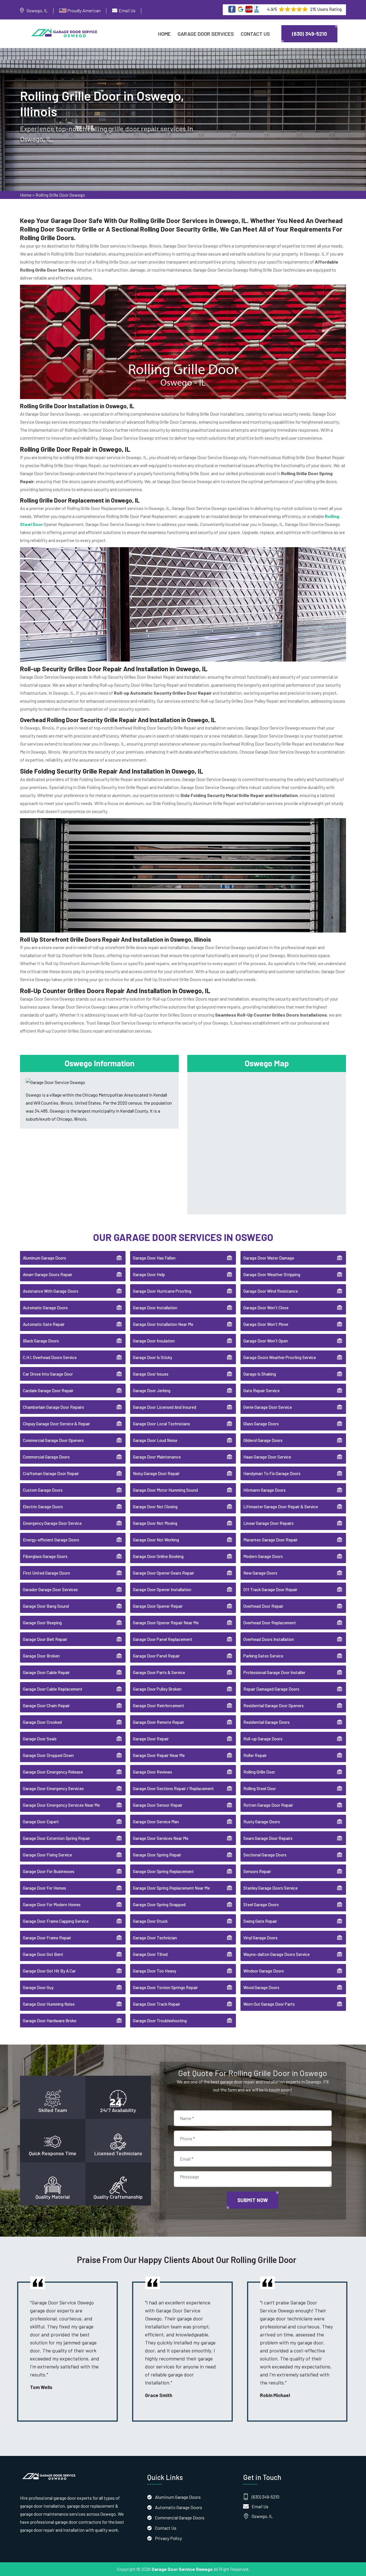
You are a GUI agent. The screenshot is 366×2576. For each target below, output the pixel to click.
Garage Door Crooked (42, 1722)
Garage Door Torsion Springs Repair (165, 1987)
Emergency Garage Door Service (52, 1523)
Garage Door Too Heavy (155, 1971)
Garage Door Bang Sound (46, 1606)
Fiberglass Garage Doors (45, 1556)
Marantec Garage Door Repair (270, 1540)
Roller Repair (255, 1755)
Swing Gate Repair (260, 1921)
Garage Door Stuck (150, 1921)
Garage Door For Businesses (49, 1871)
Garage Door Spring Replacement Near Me (171, 1888)
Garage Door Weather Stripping (272, 1274)
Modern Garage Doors (263, 1556)
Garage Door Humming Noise (49, 2004)
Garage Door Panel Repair (156, 1656)
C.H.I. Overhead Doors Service (50, 1357)
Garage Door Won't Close (266, 1308)
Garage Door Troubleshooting (160, 2021)
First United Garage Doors (46, 1573)
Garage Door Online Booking (158, 1556)
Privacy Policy (168, 2538)
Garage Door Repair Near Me (159, 1755)
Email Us (127, 10)
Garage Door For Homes (44, 1888)
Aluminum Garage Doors (44, 1258)
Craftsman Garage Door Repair (51, 1473)
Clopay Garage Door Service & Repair (56, 1424)
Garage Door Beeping (42, 1623)
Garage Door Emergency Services (53, 1788)
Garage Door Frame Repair (47, 1938)
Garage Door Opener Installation (162, 1589)
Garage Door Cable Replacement (53, 1689)
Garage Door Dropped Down (48, 1755)
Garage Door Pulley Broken (157, 1689)
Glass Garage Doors (261, 1424)
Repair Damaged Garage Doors (271, 1689)
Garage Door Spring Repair (157, 1855)
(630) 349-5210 (309, 34)
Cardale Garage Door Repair (48, 1390)
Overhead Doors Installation (269, 1639)
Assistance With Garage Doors (51, 1291)
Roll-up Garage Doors (263, 1739)
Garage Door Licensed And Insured (165, 1407)
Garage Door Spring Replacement (163, 1871)
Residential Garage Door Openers (273, 1706)
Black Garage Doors (41, 1341)
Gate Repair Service (261, 1390)
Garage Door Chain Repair (46, 1706)
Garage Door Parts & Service (159, 1672)
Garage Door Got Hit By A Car (49, 1971)
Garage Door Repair (151, 1739)
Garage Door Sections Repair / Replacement (173, 1788)
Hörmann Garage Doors (264, 1490)
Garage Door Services (206, 34)
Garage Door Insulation (154, 1341)
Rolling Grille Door (259, 1772)
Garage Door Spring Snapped (159, 1904)
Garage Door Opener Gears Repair (164, 1573)
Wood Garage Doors (261, 1987)
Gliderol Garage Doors (263, 1440)
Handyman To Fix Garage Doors (272, 1473)
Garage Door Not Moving (155, 1523)
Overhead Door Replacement (270, 1623)
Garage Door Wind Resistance (271, 1291)
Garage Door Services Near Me (161, 1838)
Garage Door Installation (155, 1308)
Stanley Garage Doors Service (270, 1888)
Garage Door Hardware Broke (50, 2021)
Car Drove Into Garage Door (48, 1374)
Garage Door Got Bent (43, 1954)
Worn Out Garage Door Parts (269, 2004)
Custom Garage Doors (43, 1490)
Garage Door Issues (151, 1374)
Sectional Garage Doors (265, 1855)
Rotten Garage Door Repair (268, 1805)
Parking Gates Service (263, 1656)
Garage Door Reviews (153, 1772)
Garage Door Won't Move (266, 1324)
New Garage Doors (260, 1573)
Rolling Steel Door (260, 1788)
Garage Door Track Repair (157, 2004)
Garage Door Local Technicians (162, 1424)
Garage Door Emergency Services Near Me (61, 1805)
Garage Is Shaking (260, 1374)
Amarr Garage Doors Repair (48, 1274)
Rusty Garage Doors (262, 1822)
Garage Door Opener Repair (158, 1606)
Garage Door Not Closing (155, 1507)
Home (164, 34)
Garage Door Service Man (156, 1822)
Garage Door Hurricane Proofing (162, 1291)
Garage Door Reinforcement (159, 1706)
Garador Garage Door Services (50, 1589)
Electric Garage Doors (43, 1507)
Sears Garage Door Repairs (268, 1838)
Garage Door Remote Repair (159, 1722)
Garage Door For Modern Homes (52, 1904)
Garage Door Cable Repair (46, 1672)
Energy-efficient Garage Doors (51, 1540)
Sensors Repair (257, 1871)
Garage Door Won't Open (266, 1341)
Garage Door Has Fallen (154, 1258)
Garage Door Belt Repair (45, 1639)
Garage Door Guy (38, 1987)
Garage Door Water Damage (269, 1258)
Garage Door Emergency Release (53, 1772)
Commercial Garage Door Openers (53, 1440)
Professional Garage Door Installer (274, 1672)
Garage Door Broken (41, 1656)
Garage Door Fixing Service (47, 1855)
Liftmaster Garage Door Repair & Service (281, 1507)
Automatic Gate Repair (44, 1324)
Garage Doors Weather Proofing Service (280, 1357)
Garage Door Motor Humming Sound (165, 1490)
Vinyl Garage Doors (260, 1938)
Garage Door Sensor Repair (158, 1805)
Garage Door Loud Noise (155, 1440)
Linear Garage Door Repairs (268, 1523)
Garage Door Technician (155, 1938)
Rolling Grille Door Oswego (60, 195)
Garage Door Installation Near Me (163, 1324)
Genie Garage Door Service (268, 1407)
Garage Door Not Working (156, 1540)
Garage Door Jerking (152, 1390)
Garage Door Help (149, 1274)
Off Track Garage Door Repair (270, 1589)
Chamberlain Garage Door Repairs (53, 1407)
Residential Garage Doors (266, 1722)
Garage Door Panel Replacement (163, 1639)
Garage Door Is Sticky (153, 1357)
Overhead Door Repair (263, 1606)
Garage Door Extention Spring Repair (56, 1838)
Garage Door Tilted (150, 1954)
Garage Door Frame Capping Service (56, 1921)
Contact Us (255, 34)
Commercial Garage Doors (46, 1457)
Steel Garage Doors (261, 1904)
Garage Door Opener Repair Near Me (166, 1623)
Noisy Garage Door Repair (156, 1473)
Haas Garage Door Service (267, 1457)
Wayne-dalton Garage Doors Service (277, 1954)
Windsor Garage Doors (264, 1971)
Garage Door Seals (40, 1739)
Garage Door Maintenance (157, 1457)
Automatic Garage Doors (45, 1308)
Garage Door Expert (41, 1822)
